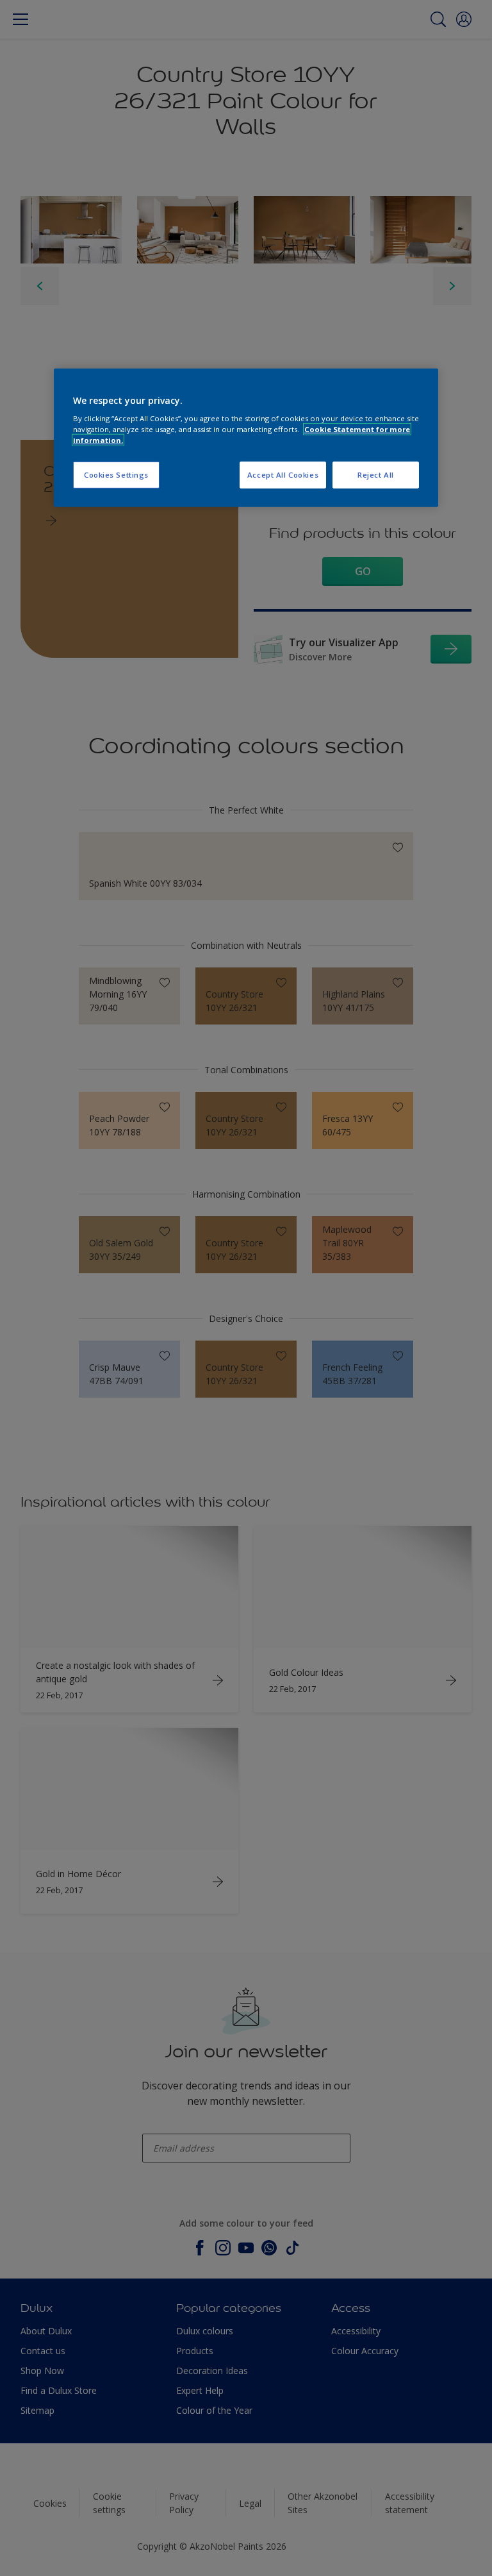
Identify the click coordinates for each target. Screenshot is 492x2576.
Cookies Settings (116, 475)
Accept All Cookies (283, 475)
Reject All (376, 475)
